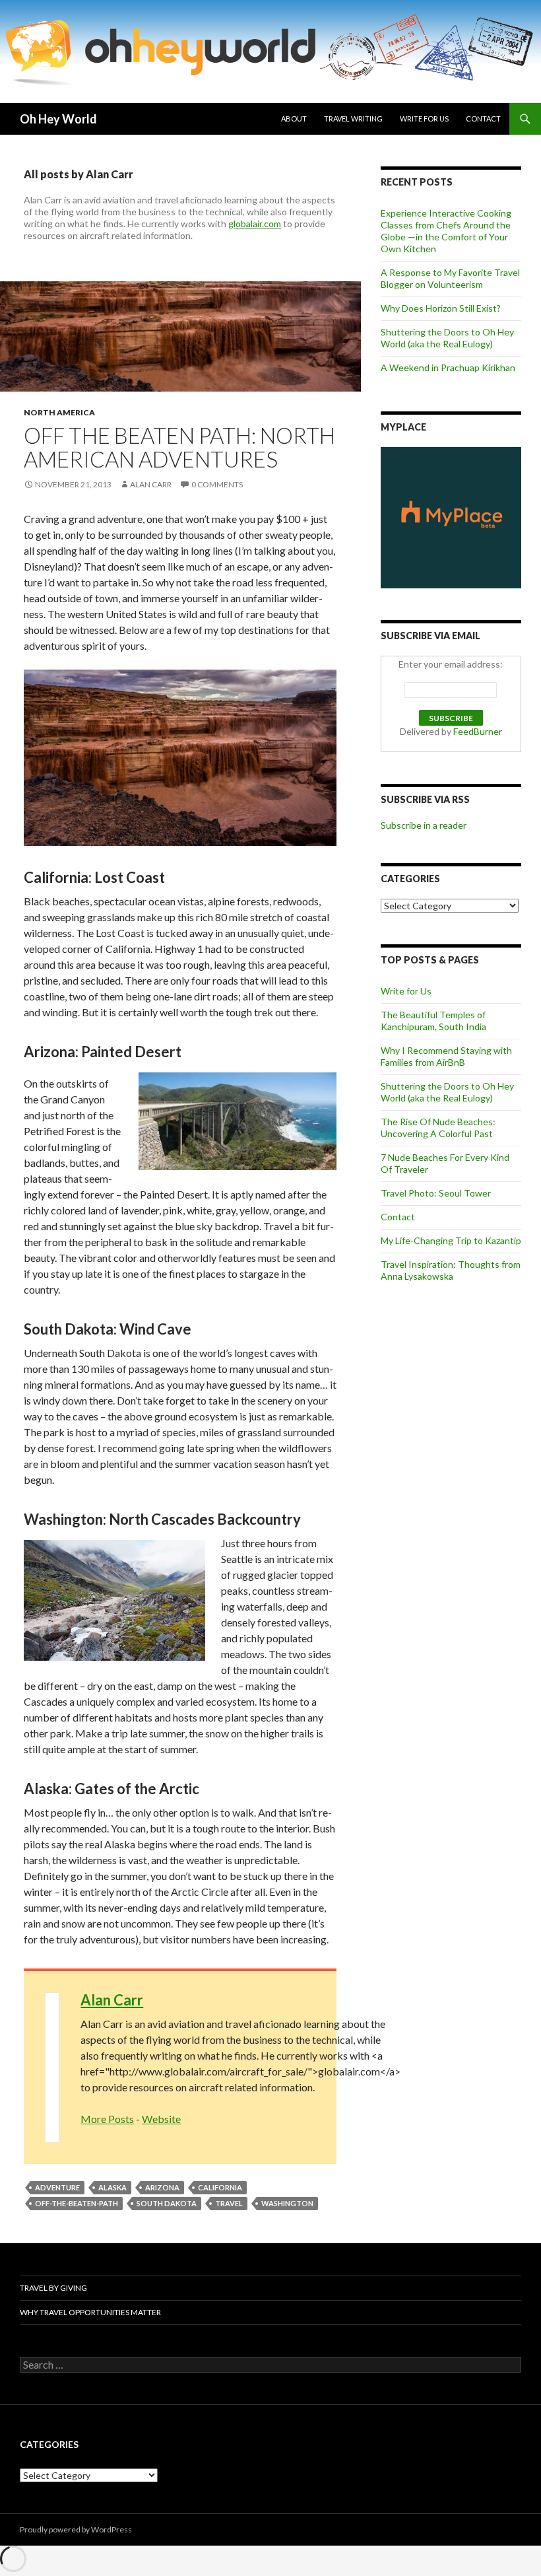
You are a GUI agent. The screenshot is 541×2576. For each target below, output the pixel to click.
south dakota (167, 2203)
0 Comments (217, 484)
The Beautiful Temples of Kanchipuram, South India (433, 1021)
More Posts (107, 2119)
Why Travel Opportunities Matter (90, 2312)
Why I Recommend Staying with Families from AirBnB (446, 1056)
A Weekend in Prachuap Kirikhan (448, 367)
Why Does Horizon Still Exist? (441, 308)
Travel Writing (353, 119)
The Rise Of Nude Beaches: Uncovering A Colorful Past (438, 1128)
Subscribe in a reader (424, 825)
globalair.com (255, 224)
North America (59, 412)
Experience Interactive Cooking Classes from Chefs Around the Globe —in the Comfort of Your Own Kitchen (446, 231)
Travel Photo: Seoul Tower (436, 1193)
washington (287, 2203)
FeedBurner (478, 731)
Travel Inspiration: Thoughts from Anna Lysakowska (451, 1270)
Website (161, 2119)
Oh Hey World (58, 119)
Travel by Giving (53, 2288)
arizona (162, 2187)
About (294, 119)
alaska (112, 2187)
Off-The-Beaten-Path (77, 2203)
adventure (57, 2187)
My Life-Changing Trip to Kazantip (451, 1240)
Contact (483, 119)
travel (229, 2203)
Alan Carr (151, 484)
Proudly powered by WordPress (76, 2529)
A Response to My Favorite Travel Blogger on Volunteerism (450, 278)
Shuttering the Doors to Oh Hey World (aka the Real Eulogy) (447, 338)
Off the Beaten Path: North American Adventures (179, 447)
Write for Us (424, 119)
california (220, 2187)
